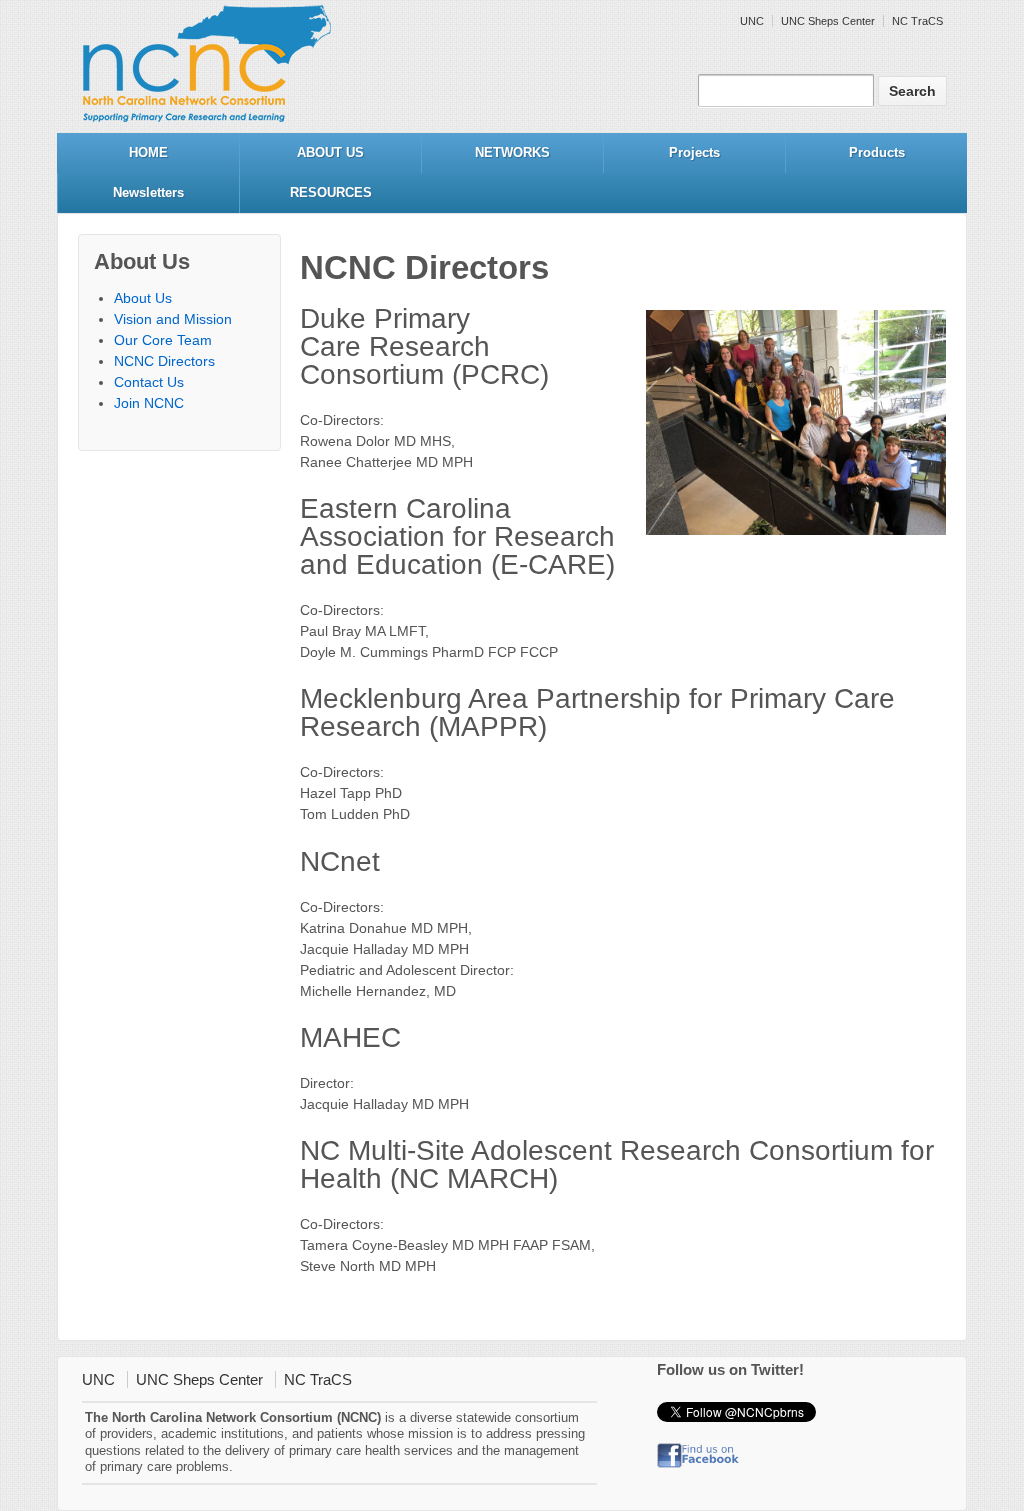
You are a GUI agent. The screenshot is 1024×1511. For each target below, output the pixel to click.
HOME (148, 152)
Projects (694, 152)
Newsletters (148, 192)
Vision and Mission (173, 319)
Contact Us (149, 382)
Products (877, 152)
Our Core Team (163, 340)
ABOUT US (330, 152)
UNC (752, 21)
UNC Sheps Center (828, 21)
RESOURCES (331, 192)
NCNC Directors (164, 361)
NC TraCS (917, 21)
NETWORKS (512, 152)
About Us (143, 298)
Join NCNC (149, 403)
